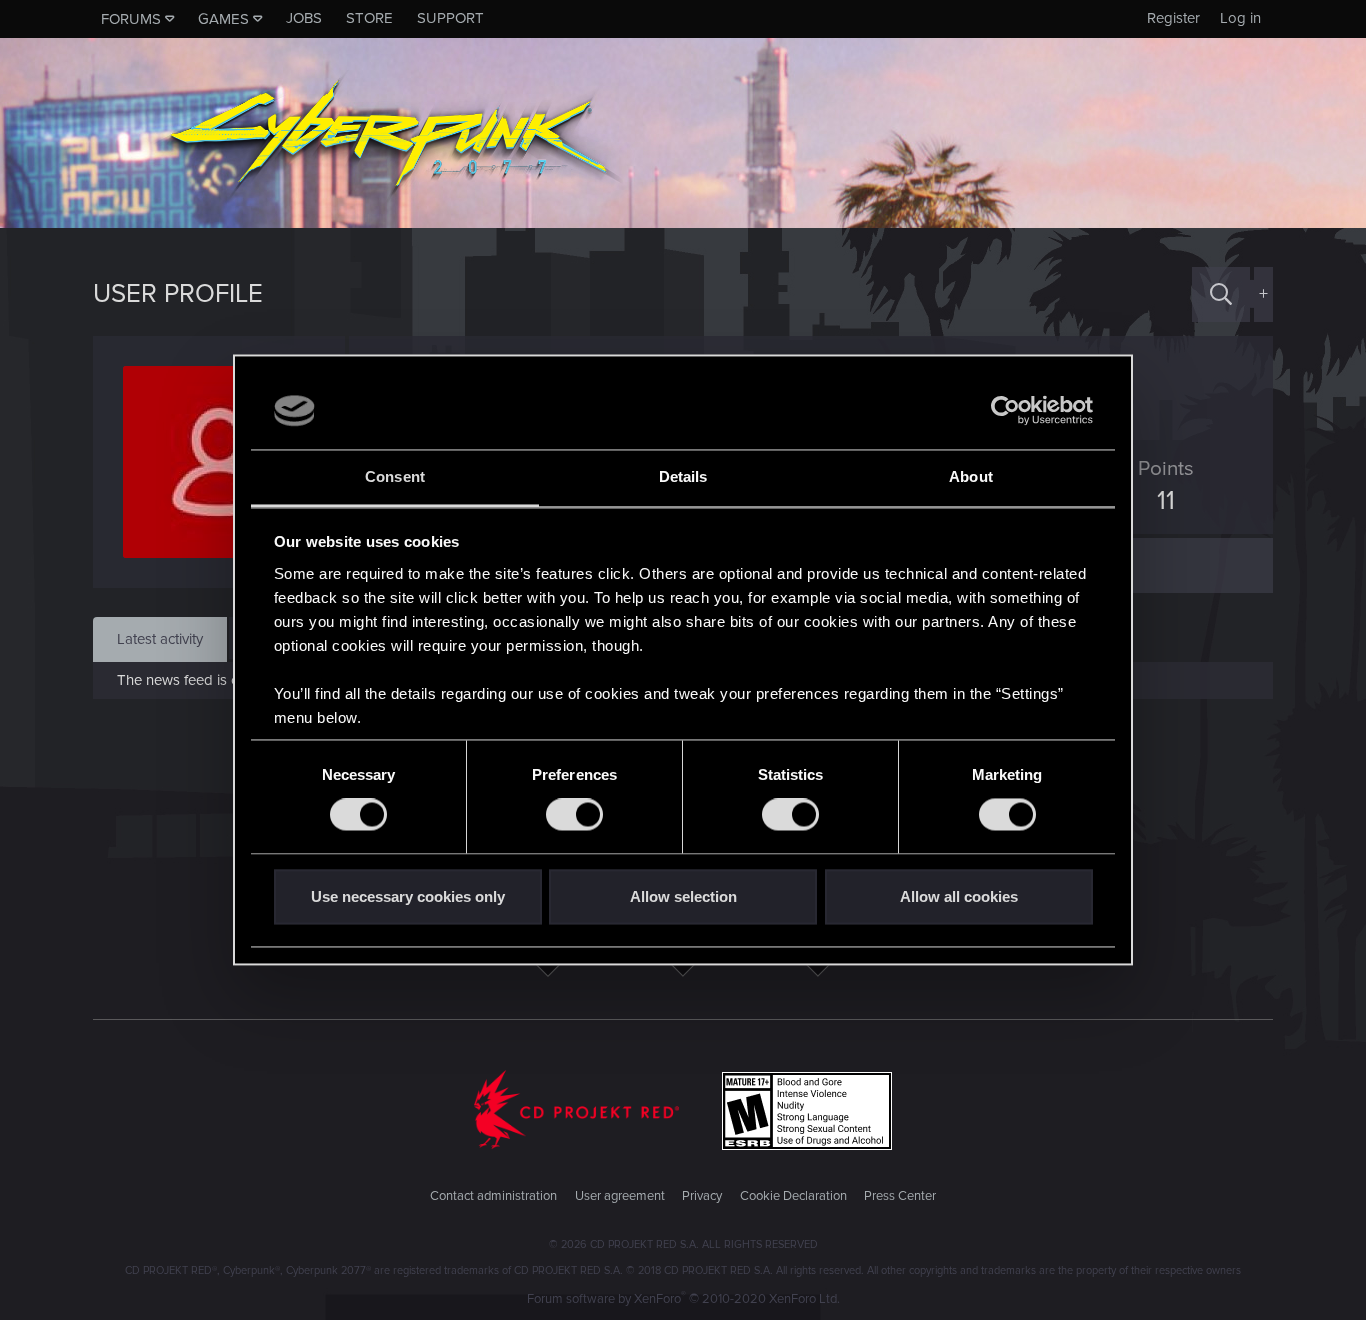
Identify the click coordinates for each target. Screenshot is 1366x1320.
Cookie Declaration (793, 1196)
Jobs (304, 18)
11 (1166, 501)
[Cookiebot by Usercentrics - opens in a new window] (1005, 411)
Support (450, 18)
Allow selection (683, 896)
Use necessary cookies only (408, 896)
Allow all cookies (959, 896)
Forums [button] (131, 19)
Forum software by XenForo (683, 1299)
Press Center (900, 1196)
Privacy (702, 1196)
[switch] (574, 815)
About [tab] (971, 476)
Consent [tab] (395, 476)
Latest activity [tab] (160, 639)
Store (369, 18)
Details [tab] (683, 476)
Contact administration (493, 1196)
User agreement (620, 1196)
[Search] (1221, 294)
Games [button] (223, 19)
